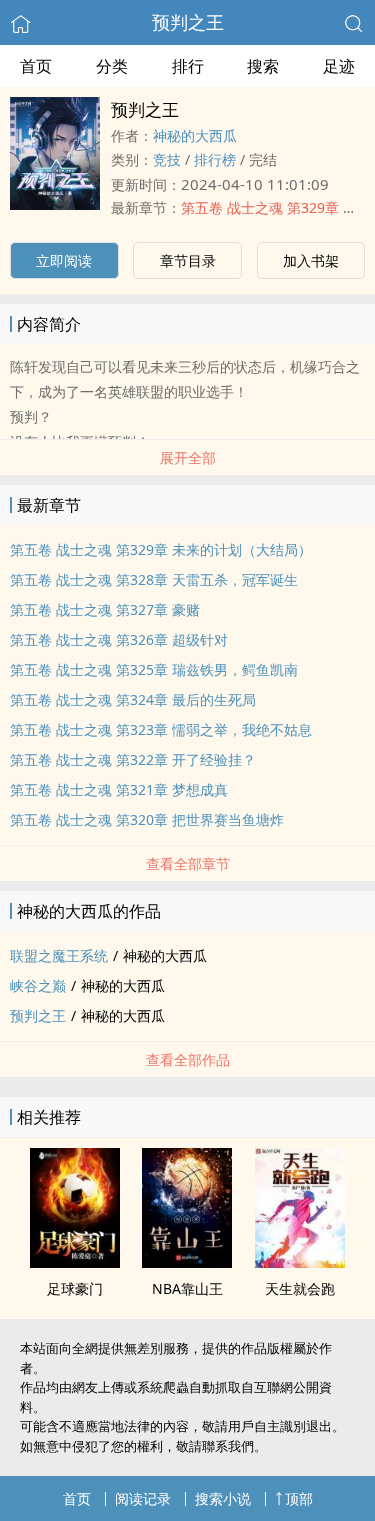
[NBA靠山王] (187, 1262)
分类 (112, 66)
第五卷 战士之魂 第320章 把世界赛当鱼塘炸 (147, 819)
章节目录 (188, 260)
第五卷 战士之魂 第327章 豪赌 (105, 609)
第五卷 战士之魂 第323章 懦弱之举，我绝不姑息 (161, 729)
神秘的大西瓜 (195, 135)
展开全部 (188, 457)
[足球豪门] (75, 1262)
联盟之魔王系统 (59, 955)
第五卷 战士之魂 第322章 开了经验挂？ (133, 759)
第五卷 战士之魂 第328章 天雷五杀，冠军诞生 (154, 579)
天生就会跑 (300, 1288)
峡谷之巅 (38, 985)
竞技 (167, 159)
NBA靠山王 (187, 1288)
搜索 (263, 66)
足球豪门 (75, 1288)
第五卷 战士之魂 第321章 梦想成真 (119, 789)
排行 (188, 66)
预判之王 (188, 22)
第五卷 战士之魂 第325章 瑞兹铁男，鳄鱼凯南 (154, 669)
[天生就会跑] (300, 1262)
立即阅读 (64, 260)
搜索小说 (223, 1498)
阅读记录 (143, 1498)
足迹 (339, 66)
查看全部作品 (188, 1059)
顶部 (299, 1498)
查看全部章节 (188, 863)
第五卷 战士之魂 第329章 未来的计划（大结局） (161, 549)
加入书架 (311, 260)
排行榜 (215, 159)
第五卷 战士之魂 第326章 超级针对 (119, 639)
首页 (36, 66)
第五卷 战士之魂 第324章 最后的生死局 (133, 699)
